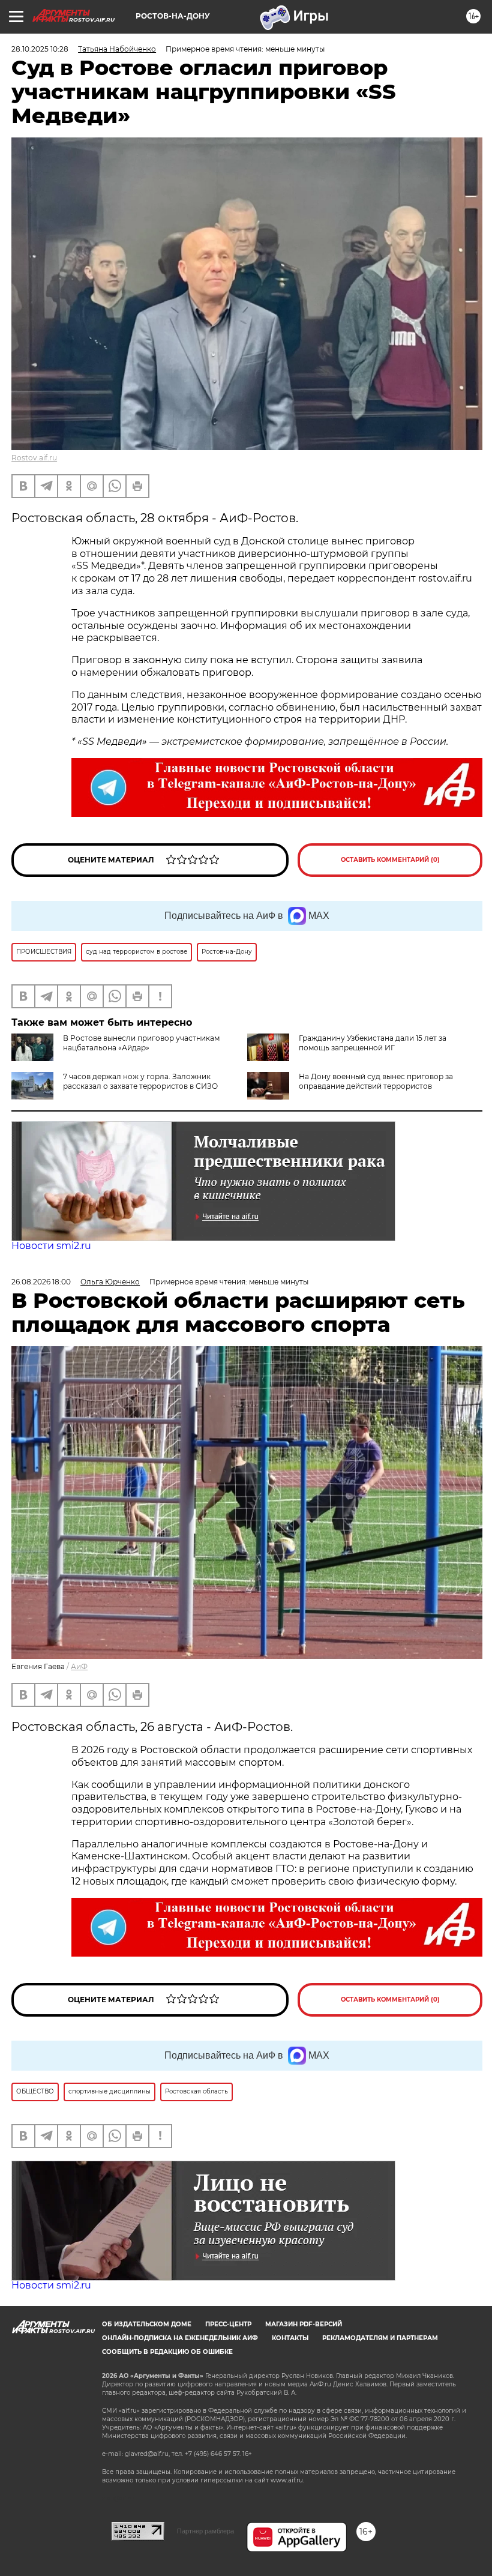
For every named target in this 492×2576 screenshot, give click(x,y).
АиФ (79, 1666)
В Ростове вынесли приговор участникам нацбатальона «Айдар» (141, 1043)
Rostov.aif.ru (34, 458)
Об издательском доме (147, 2324)
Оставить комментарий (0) (390, 860)
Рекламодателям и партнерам (380, 2338)
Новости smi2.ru (51, 1246)
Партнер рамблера (205, 2531)
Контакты (290, 2338)
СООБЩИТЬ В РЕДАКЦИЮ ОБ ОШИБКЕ (167, 2352)
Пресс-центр (228, 2324)
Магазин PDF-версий (304, 2324)
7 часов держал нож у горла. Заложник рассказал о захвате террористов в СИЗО (140, 1081)
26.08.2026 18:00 (41, 1282)
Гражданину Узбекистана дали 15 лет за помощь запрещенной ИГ (373, 1043)
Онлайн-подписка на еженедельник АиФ (180, 2338)
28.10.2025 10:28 (40, 49)
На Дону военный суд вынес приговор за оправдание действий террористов (376, 1081)
